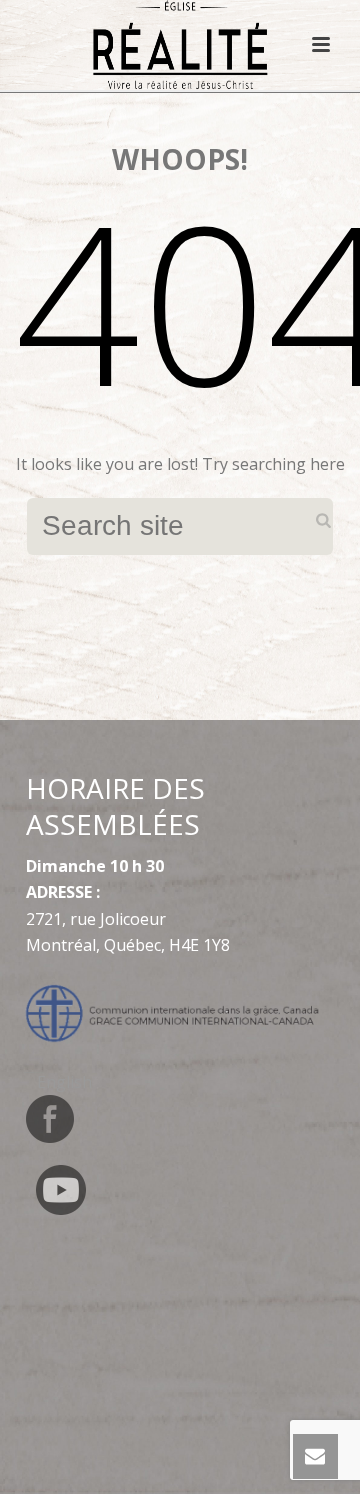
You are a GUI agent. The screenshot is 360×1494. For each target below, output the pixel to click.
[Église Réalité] (180, 45)
